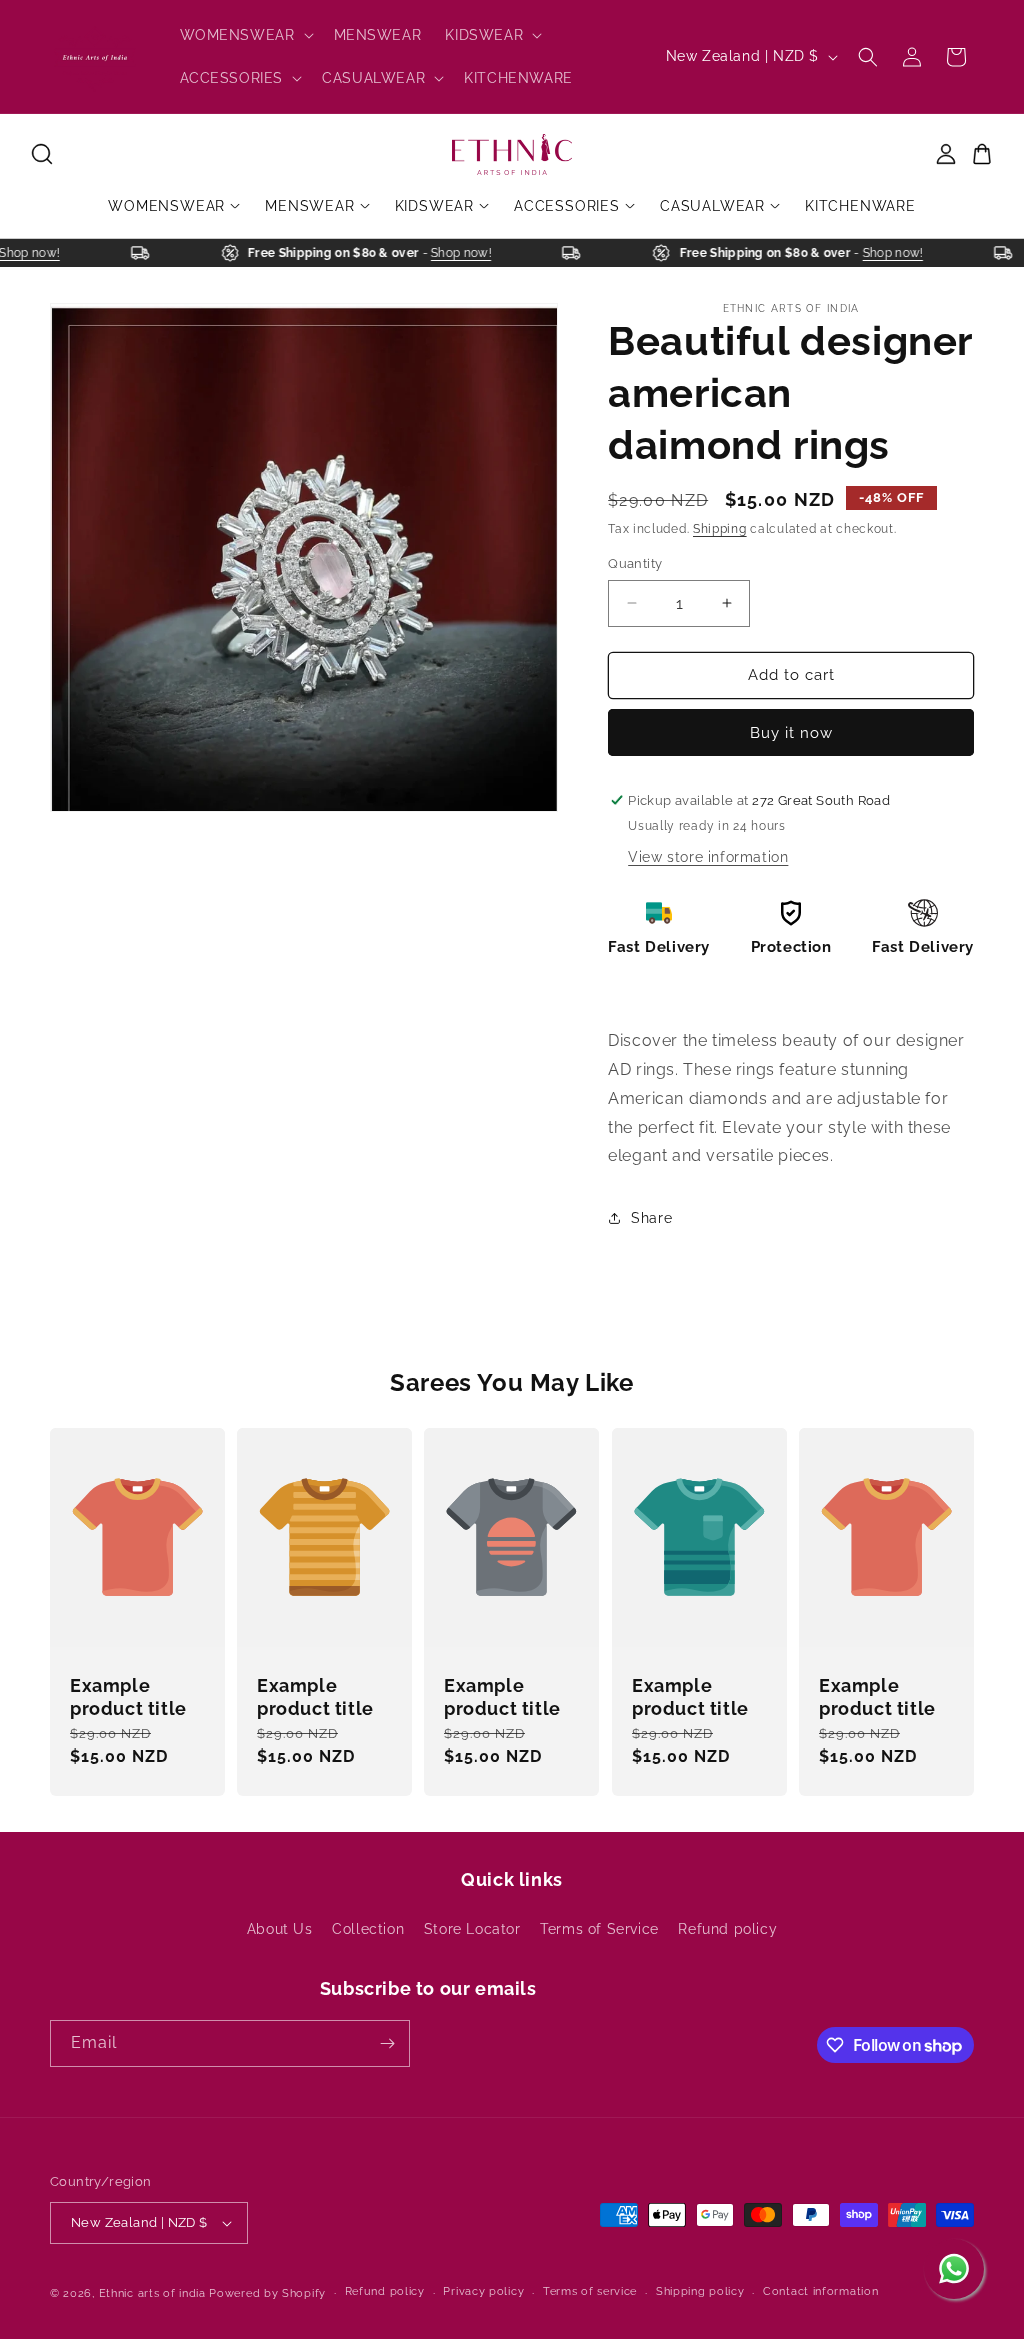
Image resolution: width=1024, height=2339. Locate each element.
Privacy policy (483, 2291)
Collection (368, 1929)
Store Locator (472, 1929)
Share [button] (651, 1218)
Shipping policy (700, 2291)
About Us (280, 1929)
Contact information (820, 2291)
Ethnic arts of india (152, 2293)
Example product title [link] (128, 1697)
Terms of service (590, 2291)
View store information (708, 857)
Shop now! (40, 253)
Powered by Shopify (267, 2293)
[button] (245, 35)
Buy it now (791, 733)
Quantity (635, 563)
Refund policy (727, 1929)
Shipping (720, 529)
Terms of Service (599, 1929)
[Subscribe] (387, 2043)
